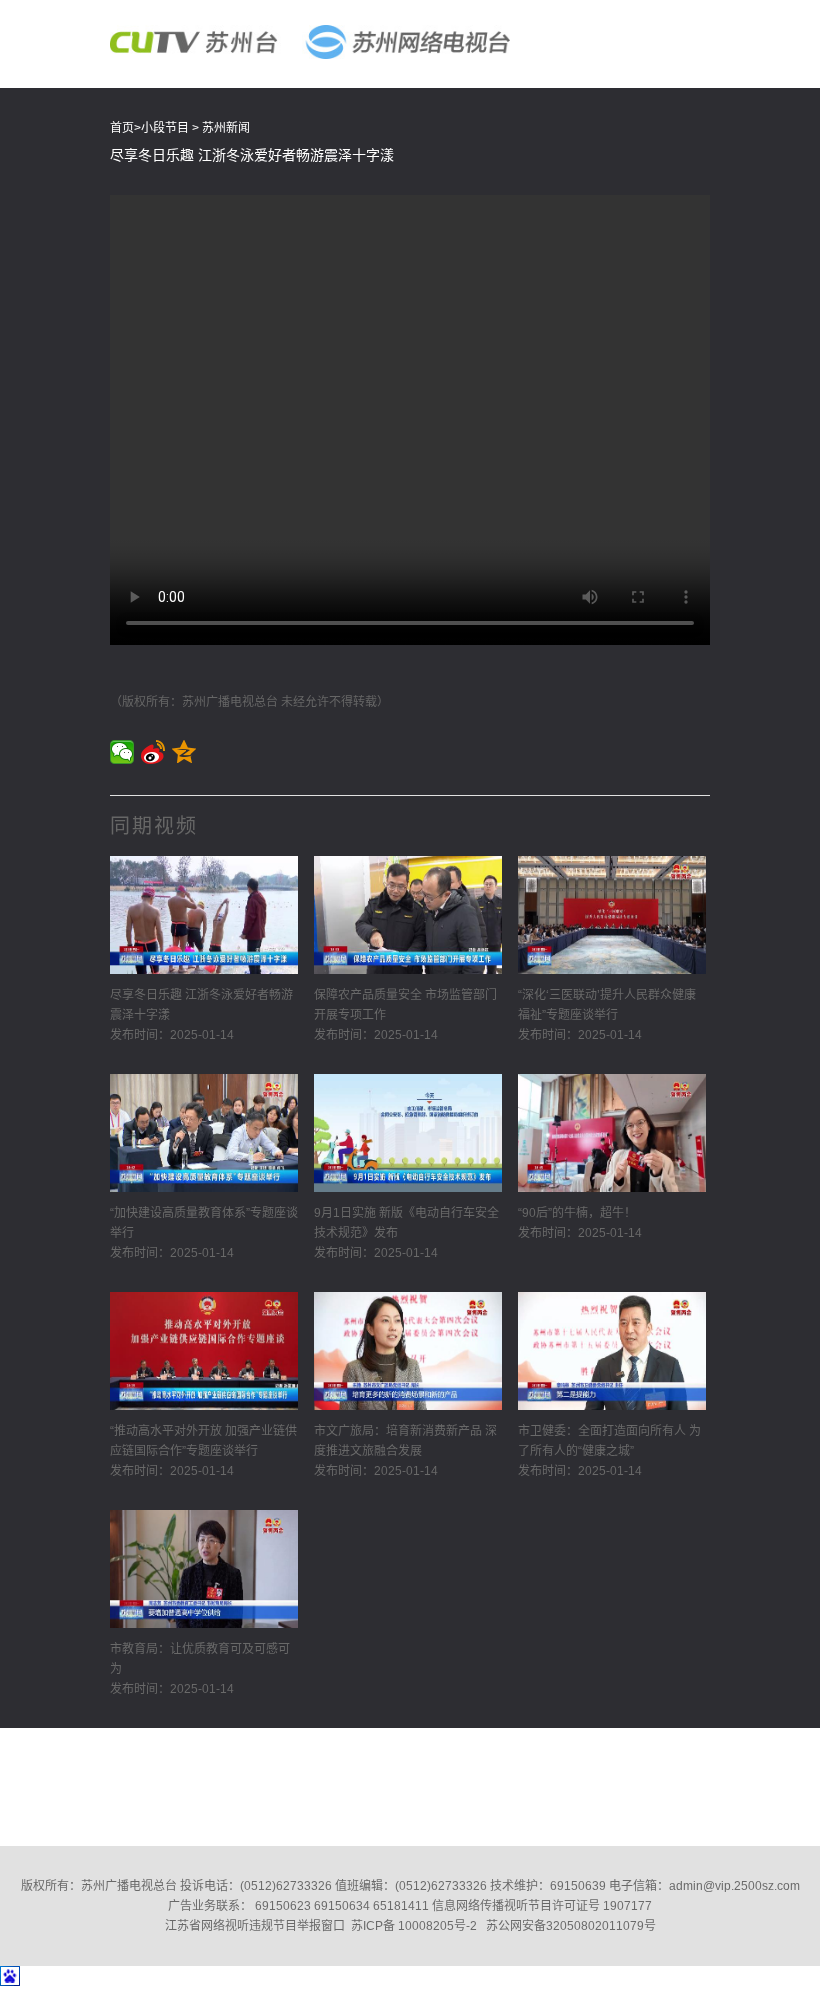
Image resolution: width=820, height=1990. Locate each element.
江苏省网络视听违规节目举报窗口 (255, 1926)
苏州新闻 (226, 128)
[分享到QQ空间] (184, 752)
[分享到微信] (122, 752)
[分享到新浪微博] (153, 752)
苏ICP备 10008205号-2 (414, 1926)
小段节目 (165, 128)
